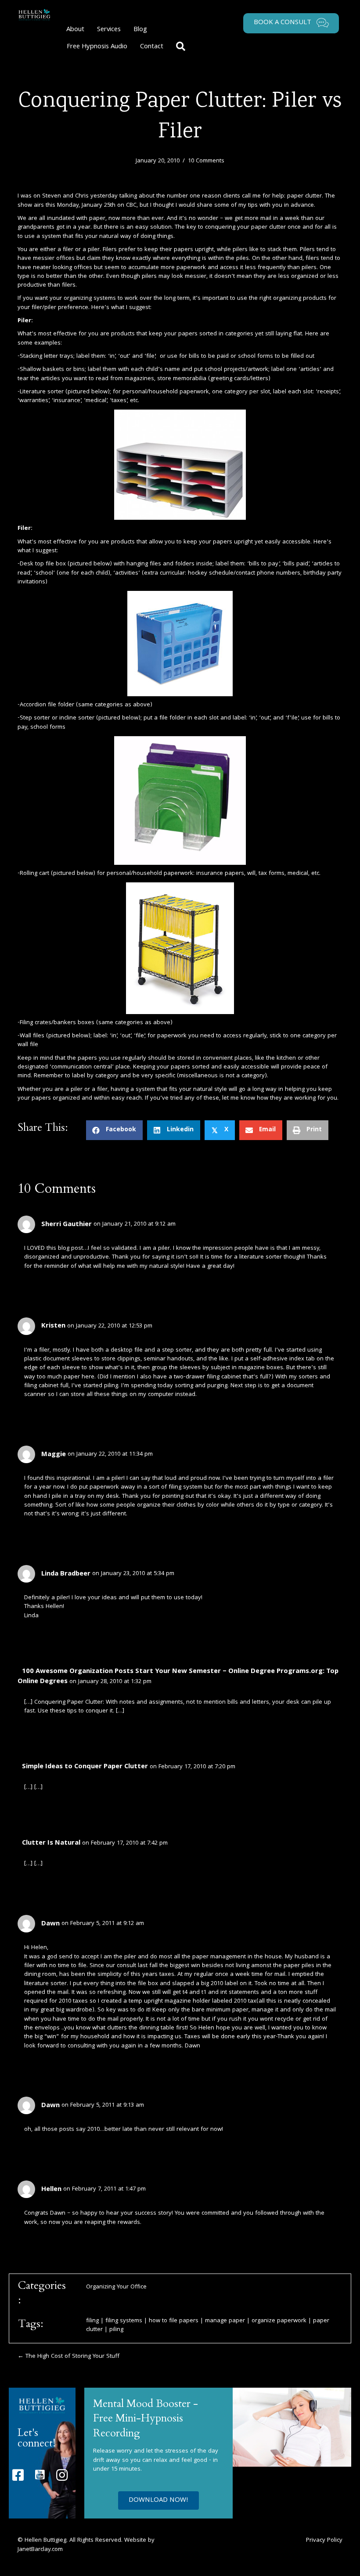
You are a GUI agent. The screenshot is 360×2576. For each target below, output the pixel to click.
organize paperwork (279, 2321)
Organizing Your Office (116, 2287)
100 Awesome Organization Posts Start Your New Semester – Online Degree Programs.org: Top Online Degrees (178, 1677)
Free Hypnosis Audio (97, 47)
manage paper (225, 2321)
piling (116, 2330)
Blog (140, 30)
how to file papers (174, 2321)
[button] (182, 47)
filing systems (124, 2321)
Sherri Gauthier (67, 1225)
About (75, 30)
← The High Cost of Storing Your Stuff (68, 2357)
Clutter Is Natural (51, 1843)
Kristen (53, 1326)
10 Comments (206, 161)
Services (109, 30)
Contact (152, 47)
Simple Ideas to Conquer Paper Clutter (85, 1767)
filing (92, 2321)
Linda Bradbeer (66, 1574)
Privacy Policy (324, 2540)
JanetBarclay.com (40, 2550)
